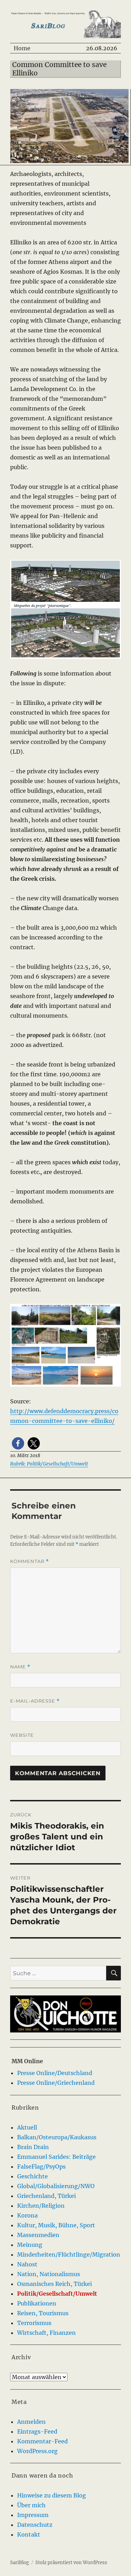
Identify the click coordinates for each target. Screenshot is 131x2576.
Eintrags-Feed (37, 2431)
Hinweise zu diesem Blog (52, 2495)
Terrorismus (34, 2323)
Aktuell (27, 2127)
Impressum (33, 2515)
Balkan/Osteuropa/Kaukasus (57, 2137)
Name (20, 1667)
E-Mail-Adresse (35, 1701)
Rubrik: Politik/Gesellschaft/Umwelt (49, 1464)
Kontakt (29, 2534)
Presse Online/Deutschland (55, 2073)
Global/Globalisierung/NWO (56, 2186)
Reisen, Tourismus (43, 2313)
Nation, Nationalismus (49, 2274)
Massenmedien (38, 2235)
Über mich (31, 2505)
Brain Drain (33, 2147)
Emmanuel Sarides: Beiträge (56, 2157)
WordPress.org (37, 2451)
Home (22, 48)
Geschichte (32, 2176)
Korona (27, 2215)
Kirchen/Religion (41, 2206)
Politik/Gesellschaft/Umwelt (57, 2294)
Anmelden (31, 2422)
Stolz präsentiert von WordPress (71, 2563)
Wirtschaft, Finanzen (46, 2333)
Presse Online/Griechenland (56, 2083)
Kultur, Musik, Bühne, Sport (56, 2225)
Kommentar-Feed (42, 2441)
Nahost (27, 2264)
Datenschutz (35, 2525)
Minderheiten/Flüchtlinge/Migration (69, 2254)
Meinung (30, 2245)
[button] (18, 1443)
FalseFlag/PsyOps (41, 2167)
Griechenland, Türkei (46, 2196)
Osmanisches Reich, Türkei (54, 2284)
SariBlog (20, 2563)
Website (22, 1735)
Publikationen (37, 2303)
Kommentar (30, 1561)
